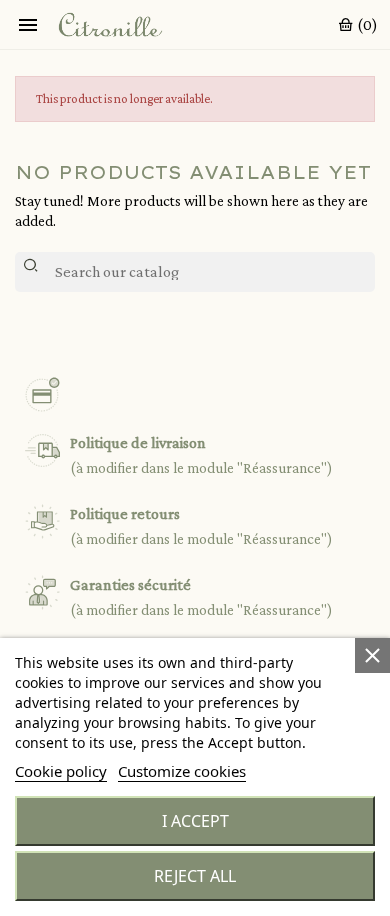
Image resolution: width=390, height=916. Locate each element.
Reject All (195, 876)
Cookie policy (61, 771)
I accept (195, 821)
